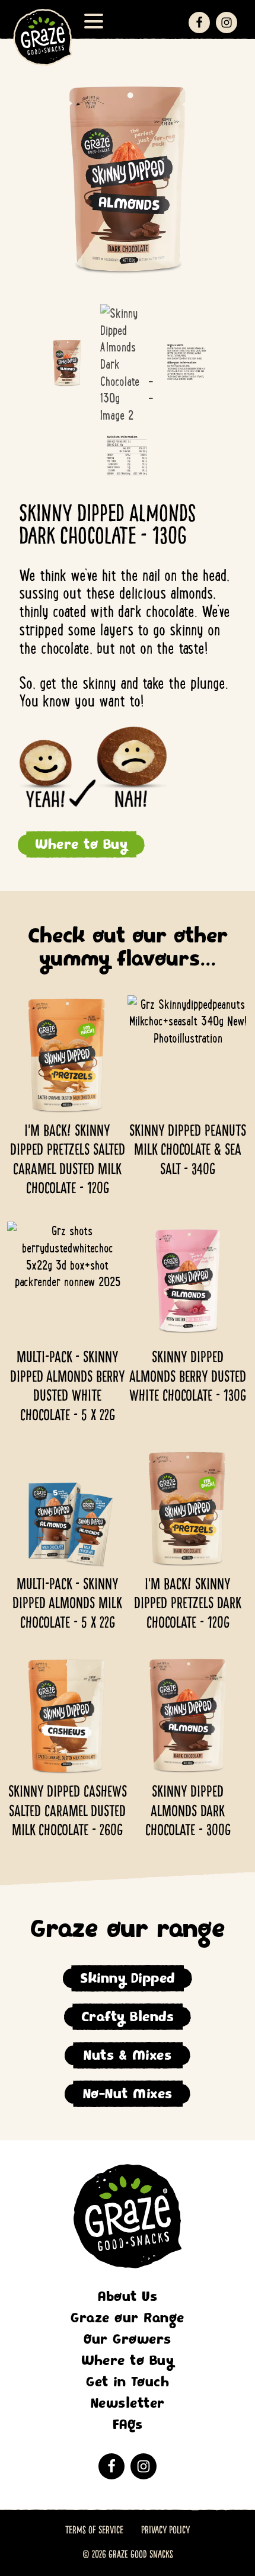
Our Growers (128, 2339)
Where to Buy (81, 844)
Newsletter (128, 2403)
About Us (128, 2297)
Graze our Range (128, 2318)
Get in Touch (128, 2382)
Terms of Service (94, 2530)
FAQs (128, 2425)
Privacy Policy (165, 2530)
